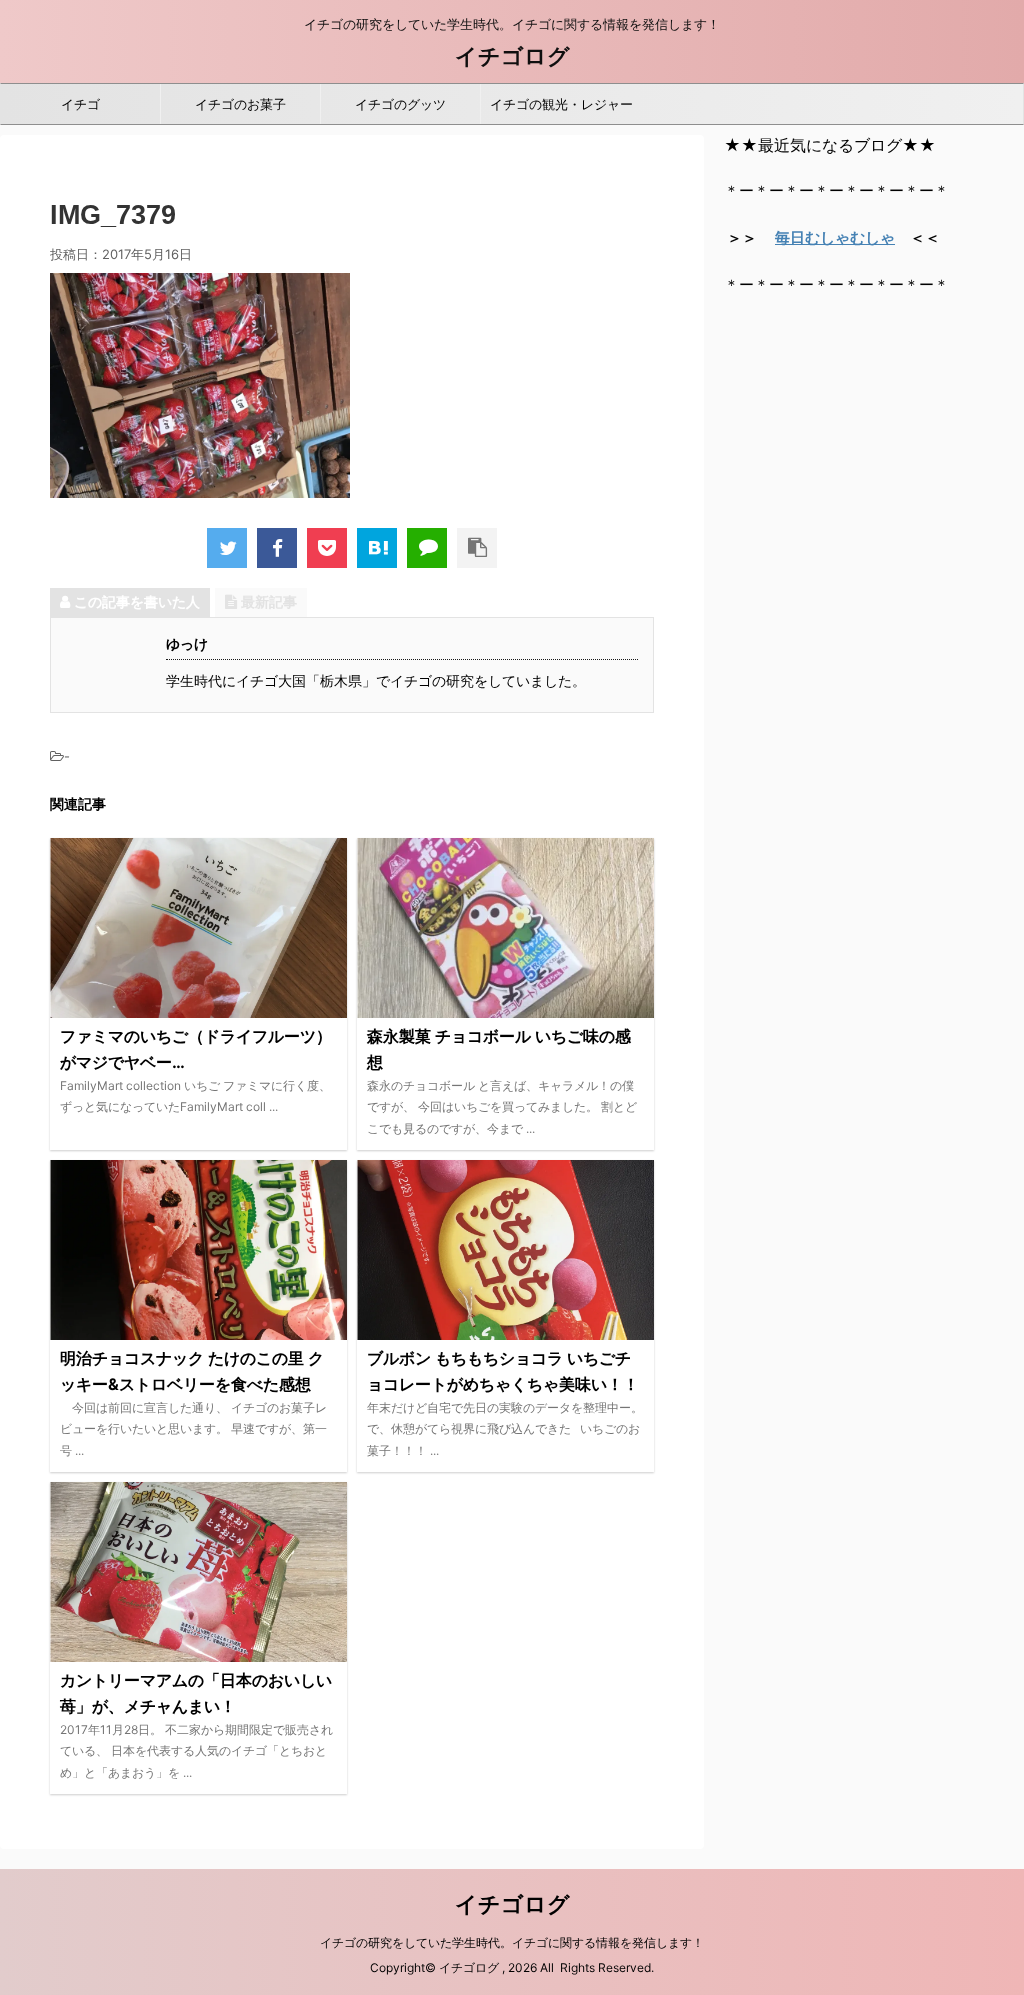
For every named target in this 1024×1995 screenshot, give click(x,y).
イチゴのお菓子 (240, 104)
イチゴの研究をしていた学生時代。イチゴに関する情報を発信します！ (512, 1942)
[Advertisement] (874, 443)
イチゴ (80, 104)
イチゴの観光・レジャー (561, 104)
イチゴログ (512, 56)
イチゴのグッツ (400, 104)
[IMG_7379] (377, 548)
